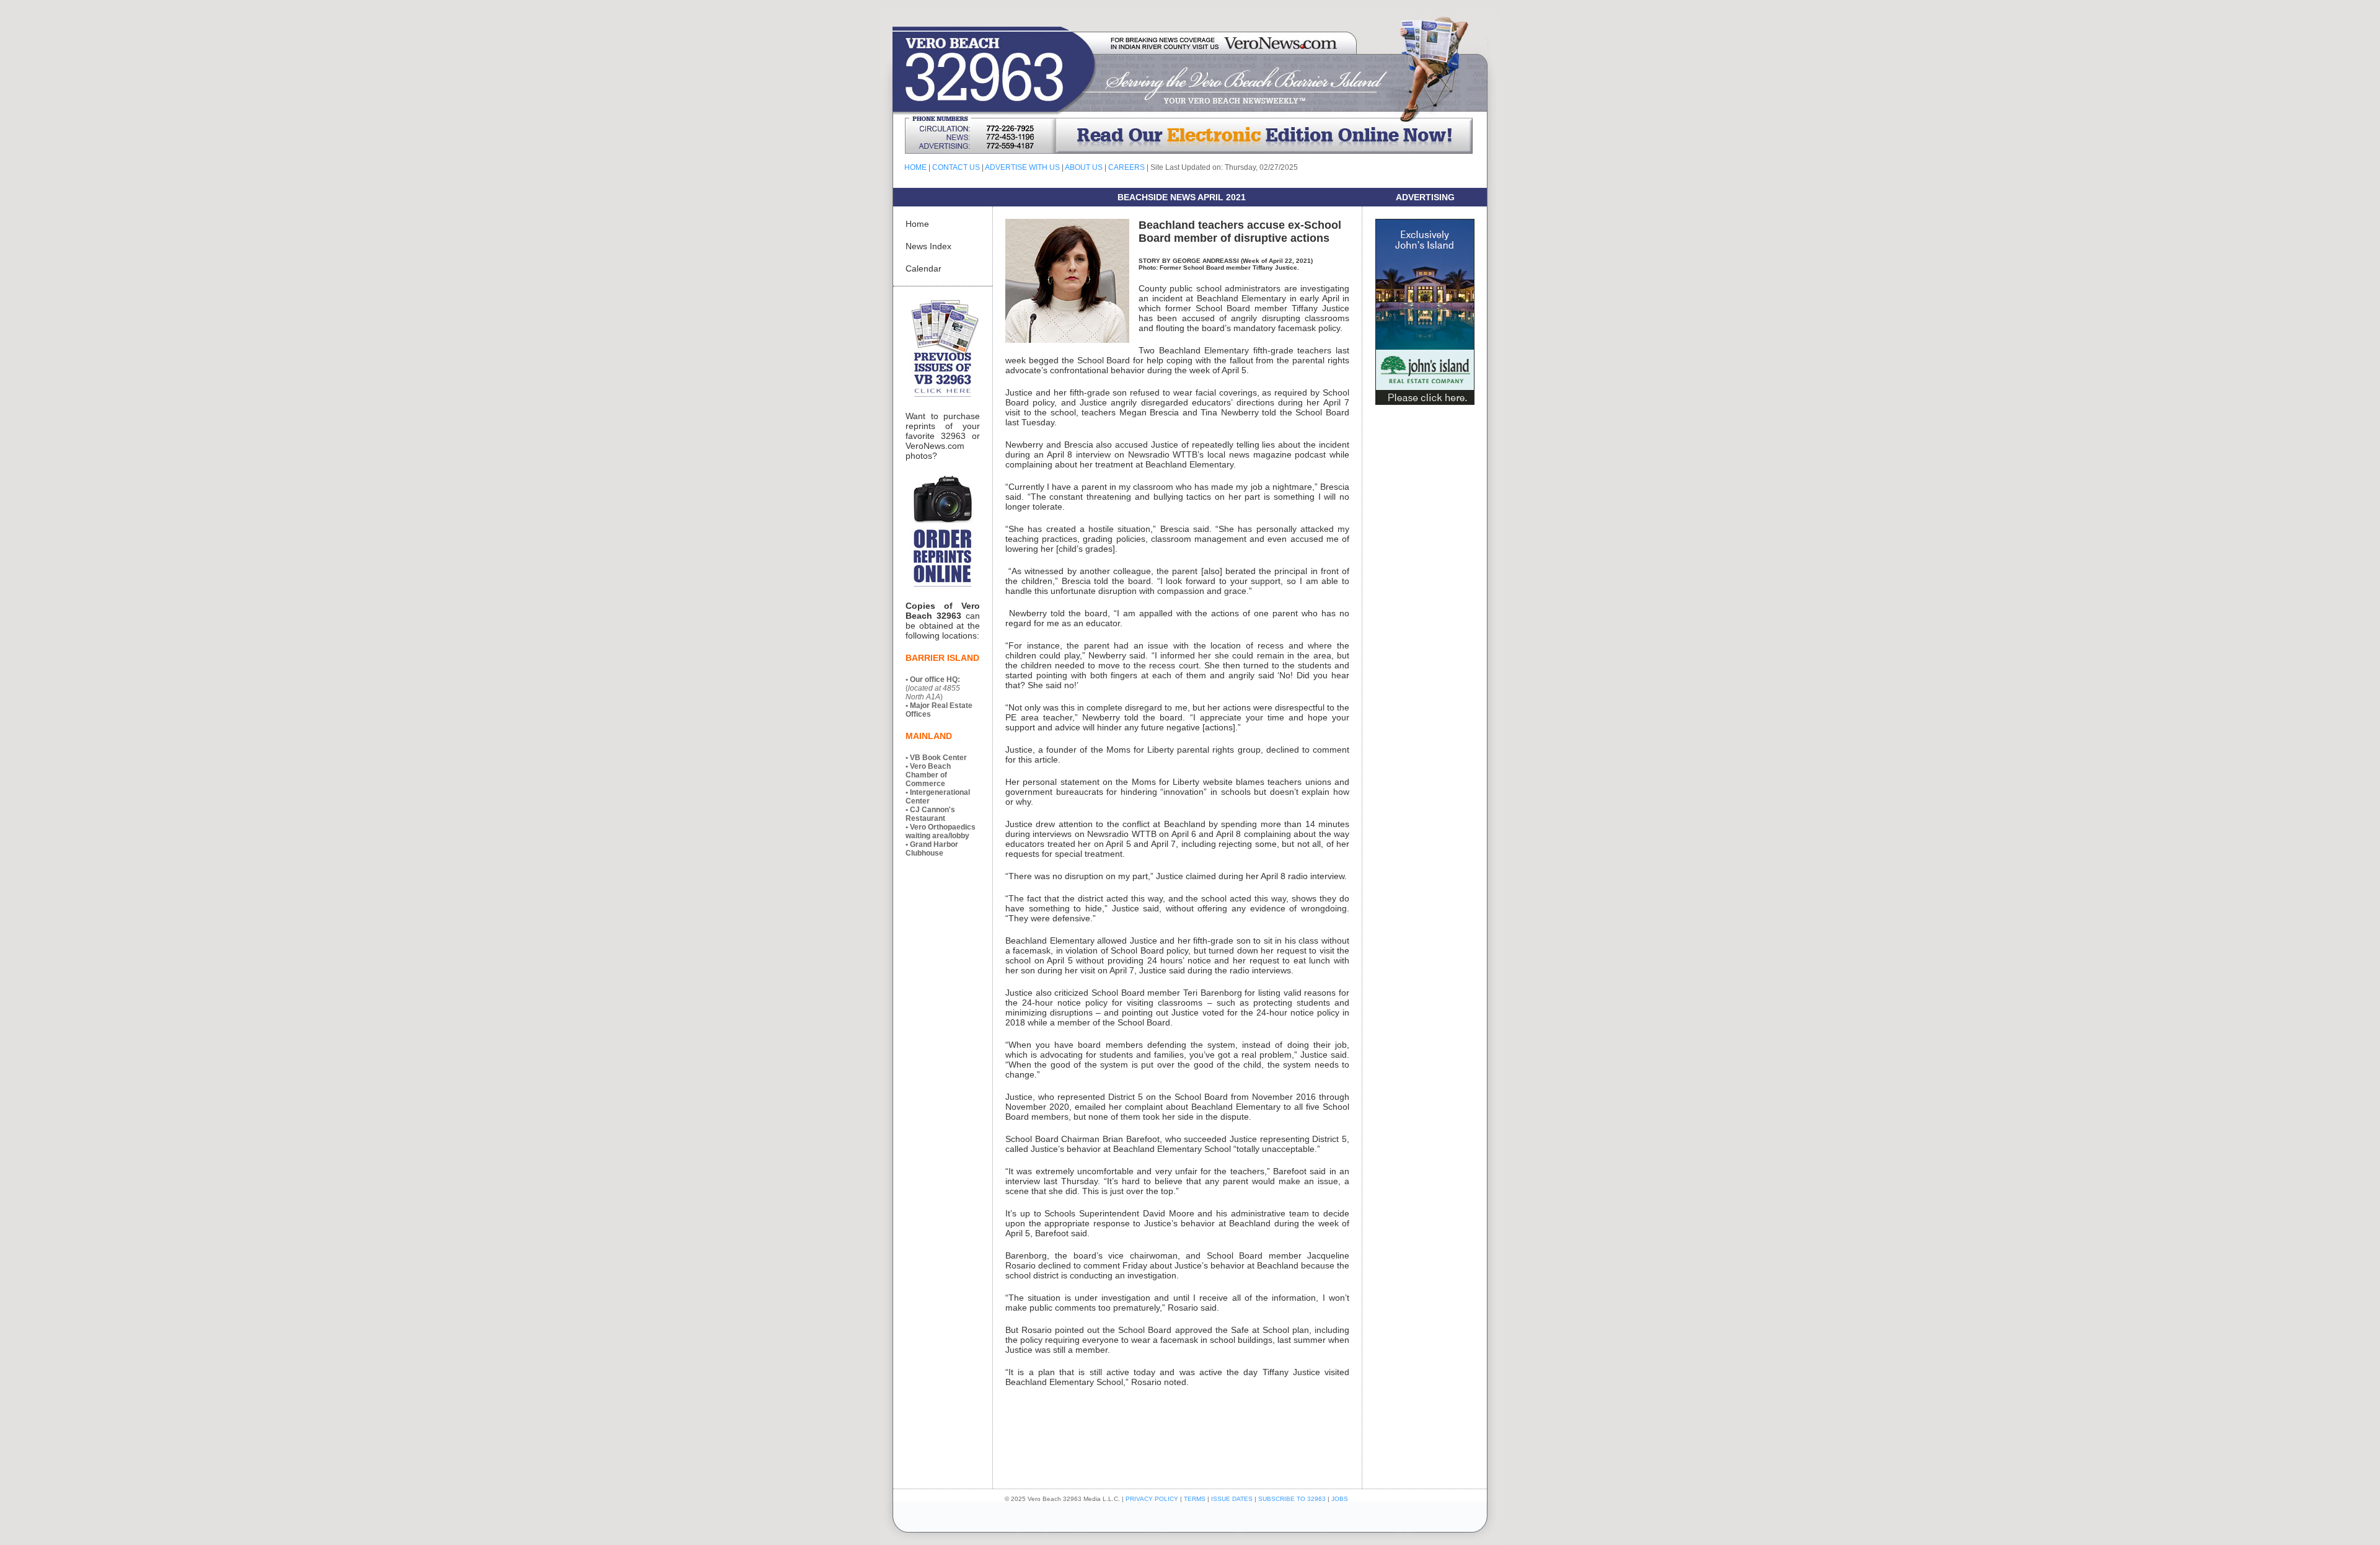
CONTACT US (956, 167)
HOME (915, 167)
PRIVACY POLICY (1152, 1499)
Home (917, 224)
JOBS (1340, 1499)
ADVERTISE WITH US (1022, 167)
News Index (928, 246)
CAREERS (1126, 167)
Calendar (923, 268)
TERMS (1195, 1499)
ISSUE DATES (1232, 1499)
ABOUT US (1084, 167)
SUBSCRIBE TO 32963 (1293, 1499)
